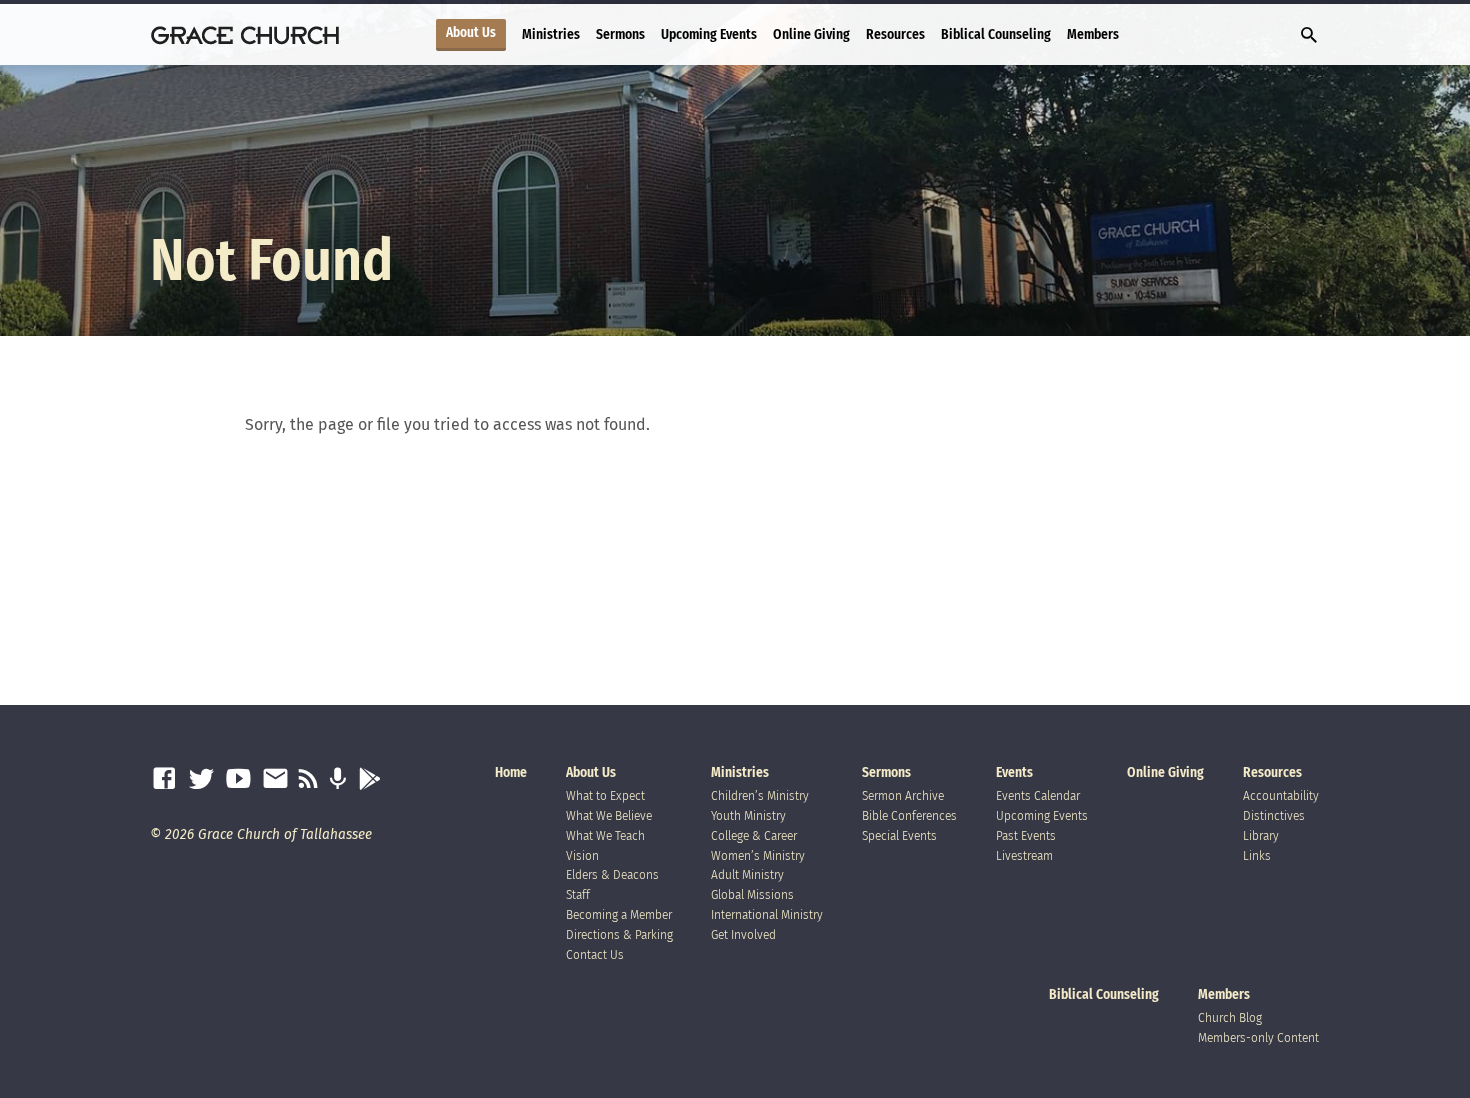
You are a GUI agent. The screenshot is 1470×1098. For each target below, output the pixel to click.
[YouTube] (238, 779)
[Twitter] (201, 779)
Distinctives (1274, 815)
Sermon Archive (903, 795)
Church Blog (1230, 1017)
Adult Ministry (747, 874)
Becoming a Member (619, 914)
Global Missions (752, 894)
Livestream (1024, 855)
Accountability (1281, 795)
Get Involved (743, 934)
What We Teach (605, 835)
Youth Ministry (748, 815)
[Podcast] (337, 779)
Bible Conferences (909, 815)
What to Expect (605, 795)
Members (1093, 34)
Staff (578, 894)
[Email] (275, 779)
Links (1257, 855)
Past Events (1026, 835)
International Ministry (767, 914)
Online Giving (811, 34)
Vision (582, 855)
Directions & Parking (619, 934)
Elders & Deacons (612, 874)
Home (511, 772)
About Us (471, 33)
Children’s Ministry (760, 795)
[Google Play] (369, 779)
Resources (895, 34)
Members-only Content (1258, 1037)
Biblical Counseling (996, 34)
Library (1261, 835)
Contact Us (595, 954)
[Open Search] (1309, 36)
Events (1014, 772)
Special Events (899, 835)
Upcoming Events (709, 34)
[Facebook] (164, 779)
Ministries (551, 34)
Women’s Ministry (758, 855)
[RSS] (308, 779)
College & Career (754, 835)
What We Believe (609, 815)
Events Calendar (1038, 795)
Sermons (620, 34)
